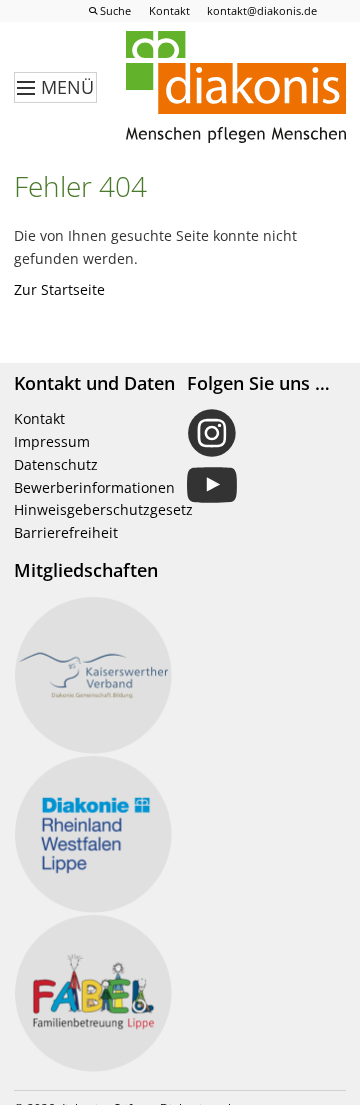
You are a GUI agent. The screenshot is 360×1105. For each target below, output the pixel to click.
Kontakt (39, 418)
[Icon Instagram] (266, 433)
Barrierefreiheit (66, 532)
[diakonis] (236, 88)
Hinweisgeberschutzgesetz (103, 509)
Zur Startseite (59, 289)
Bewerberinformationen (94, 487)
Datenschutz (56, 464)
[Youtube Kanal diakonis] (266, 485)
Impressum (52, 441)
